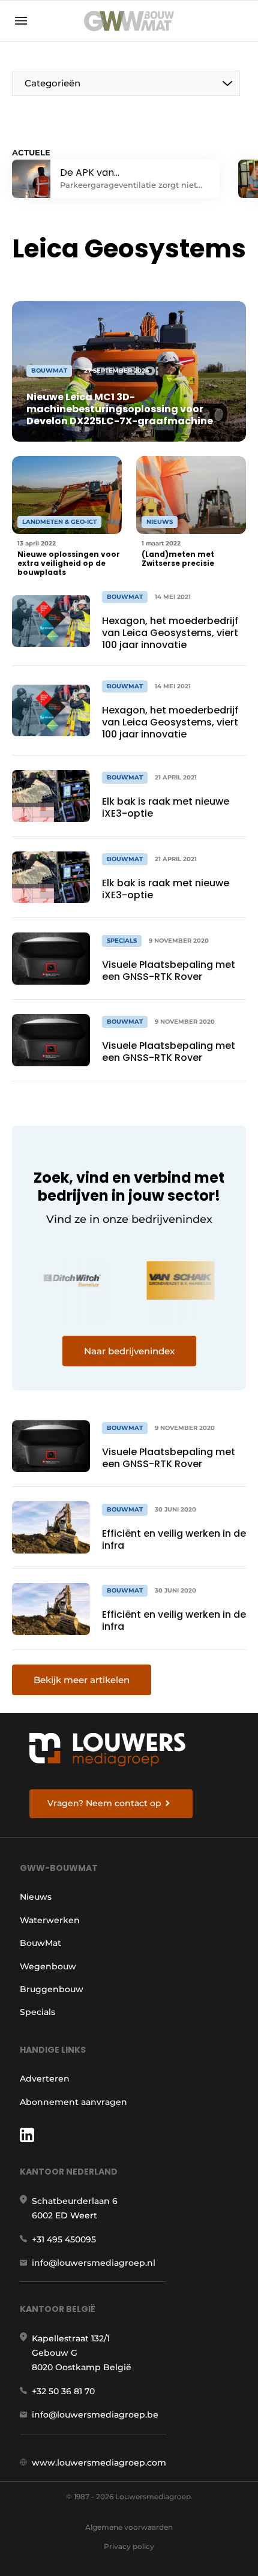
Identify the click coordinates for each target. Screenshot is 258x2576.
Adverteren (45, 2079)
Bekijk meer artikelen (82, 1680)
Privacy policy (129, 2546)
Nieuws (36, 1897)
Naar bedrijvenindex (129, 1351)
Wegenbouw (48, 1966)
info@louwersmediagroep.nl (94, 2263)
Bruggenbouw (52, 1989)
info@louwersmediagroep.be (95, 2415)
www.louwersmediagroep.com (99, 2463)
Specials (37, 2012)
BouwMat (40, 1943)
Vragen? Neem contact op (104, 1803)
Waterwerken (50, 1920)
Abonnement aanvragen (73, 2102)
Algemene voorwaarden (129, 2527)
